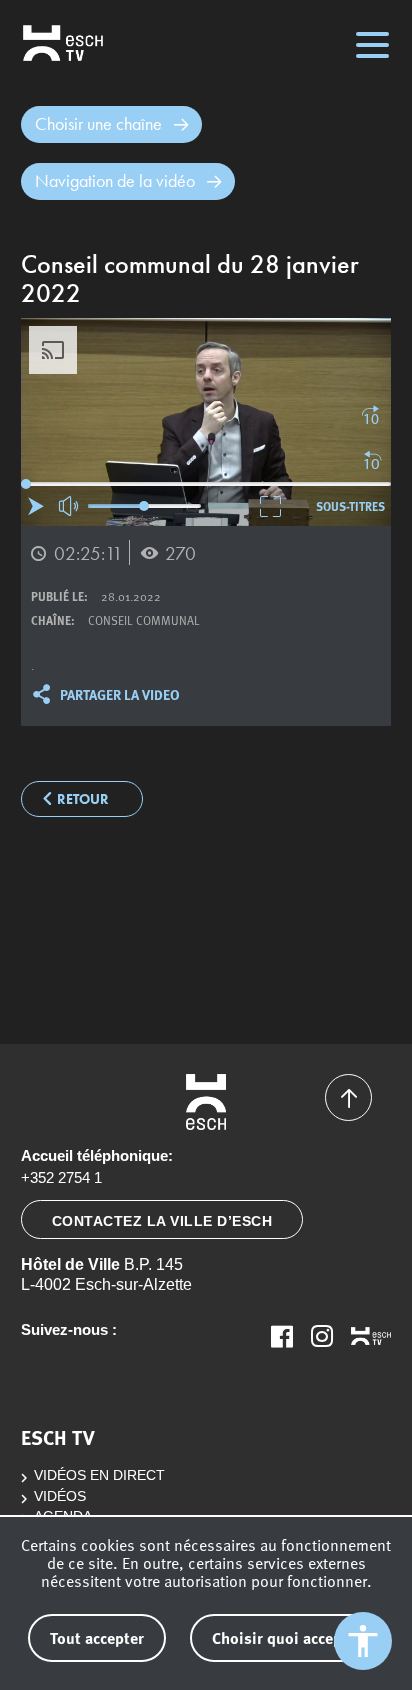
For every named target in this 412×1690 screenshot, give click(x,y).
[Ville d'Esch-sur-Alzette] (206, 1102)
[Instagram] (322, 1336)
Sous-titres (350, 506)
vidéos (60, 1496)
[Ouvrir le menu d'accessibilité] (363, 1641)
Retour (83, 799)
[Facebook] (282, 1336)
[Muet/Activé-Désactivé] (69, 506)
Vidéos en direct (99, 1475)
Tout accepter (97, 1637)
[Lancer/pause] (36, 506)
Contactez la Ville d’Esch (162, 1221)
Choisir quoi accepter (287, 1637)
